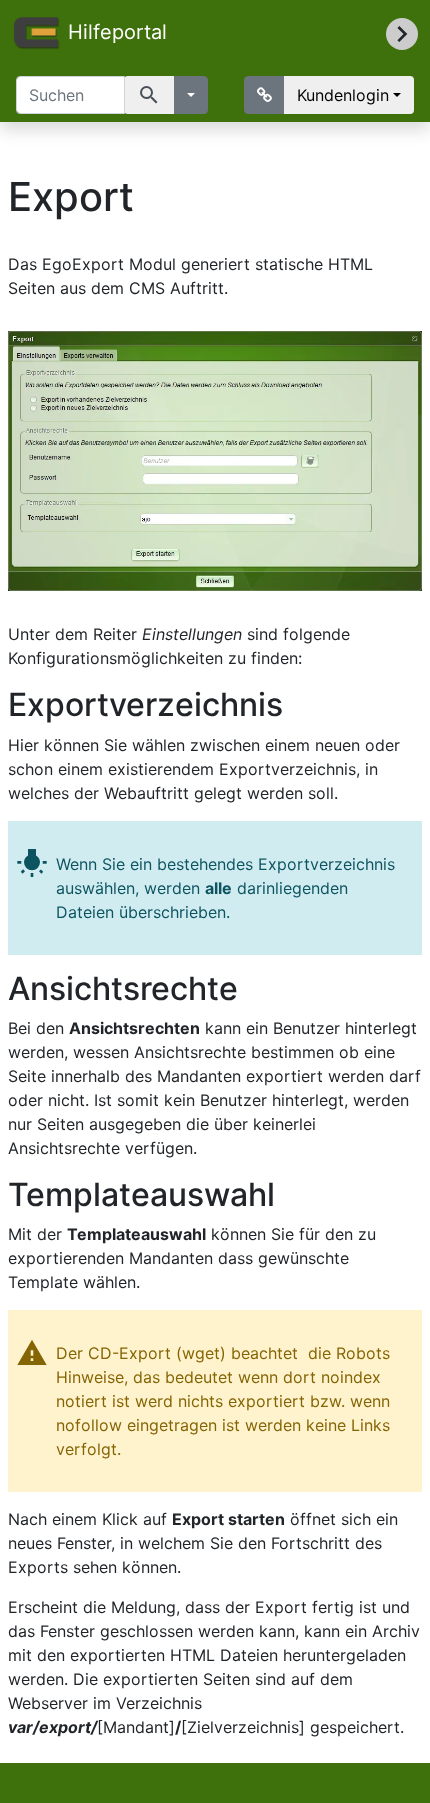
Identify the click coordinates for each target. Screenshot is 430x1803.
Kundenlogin (343, 95)
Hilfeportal (117, 32)
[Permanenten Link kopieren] (264, 95)
